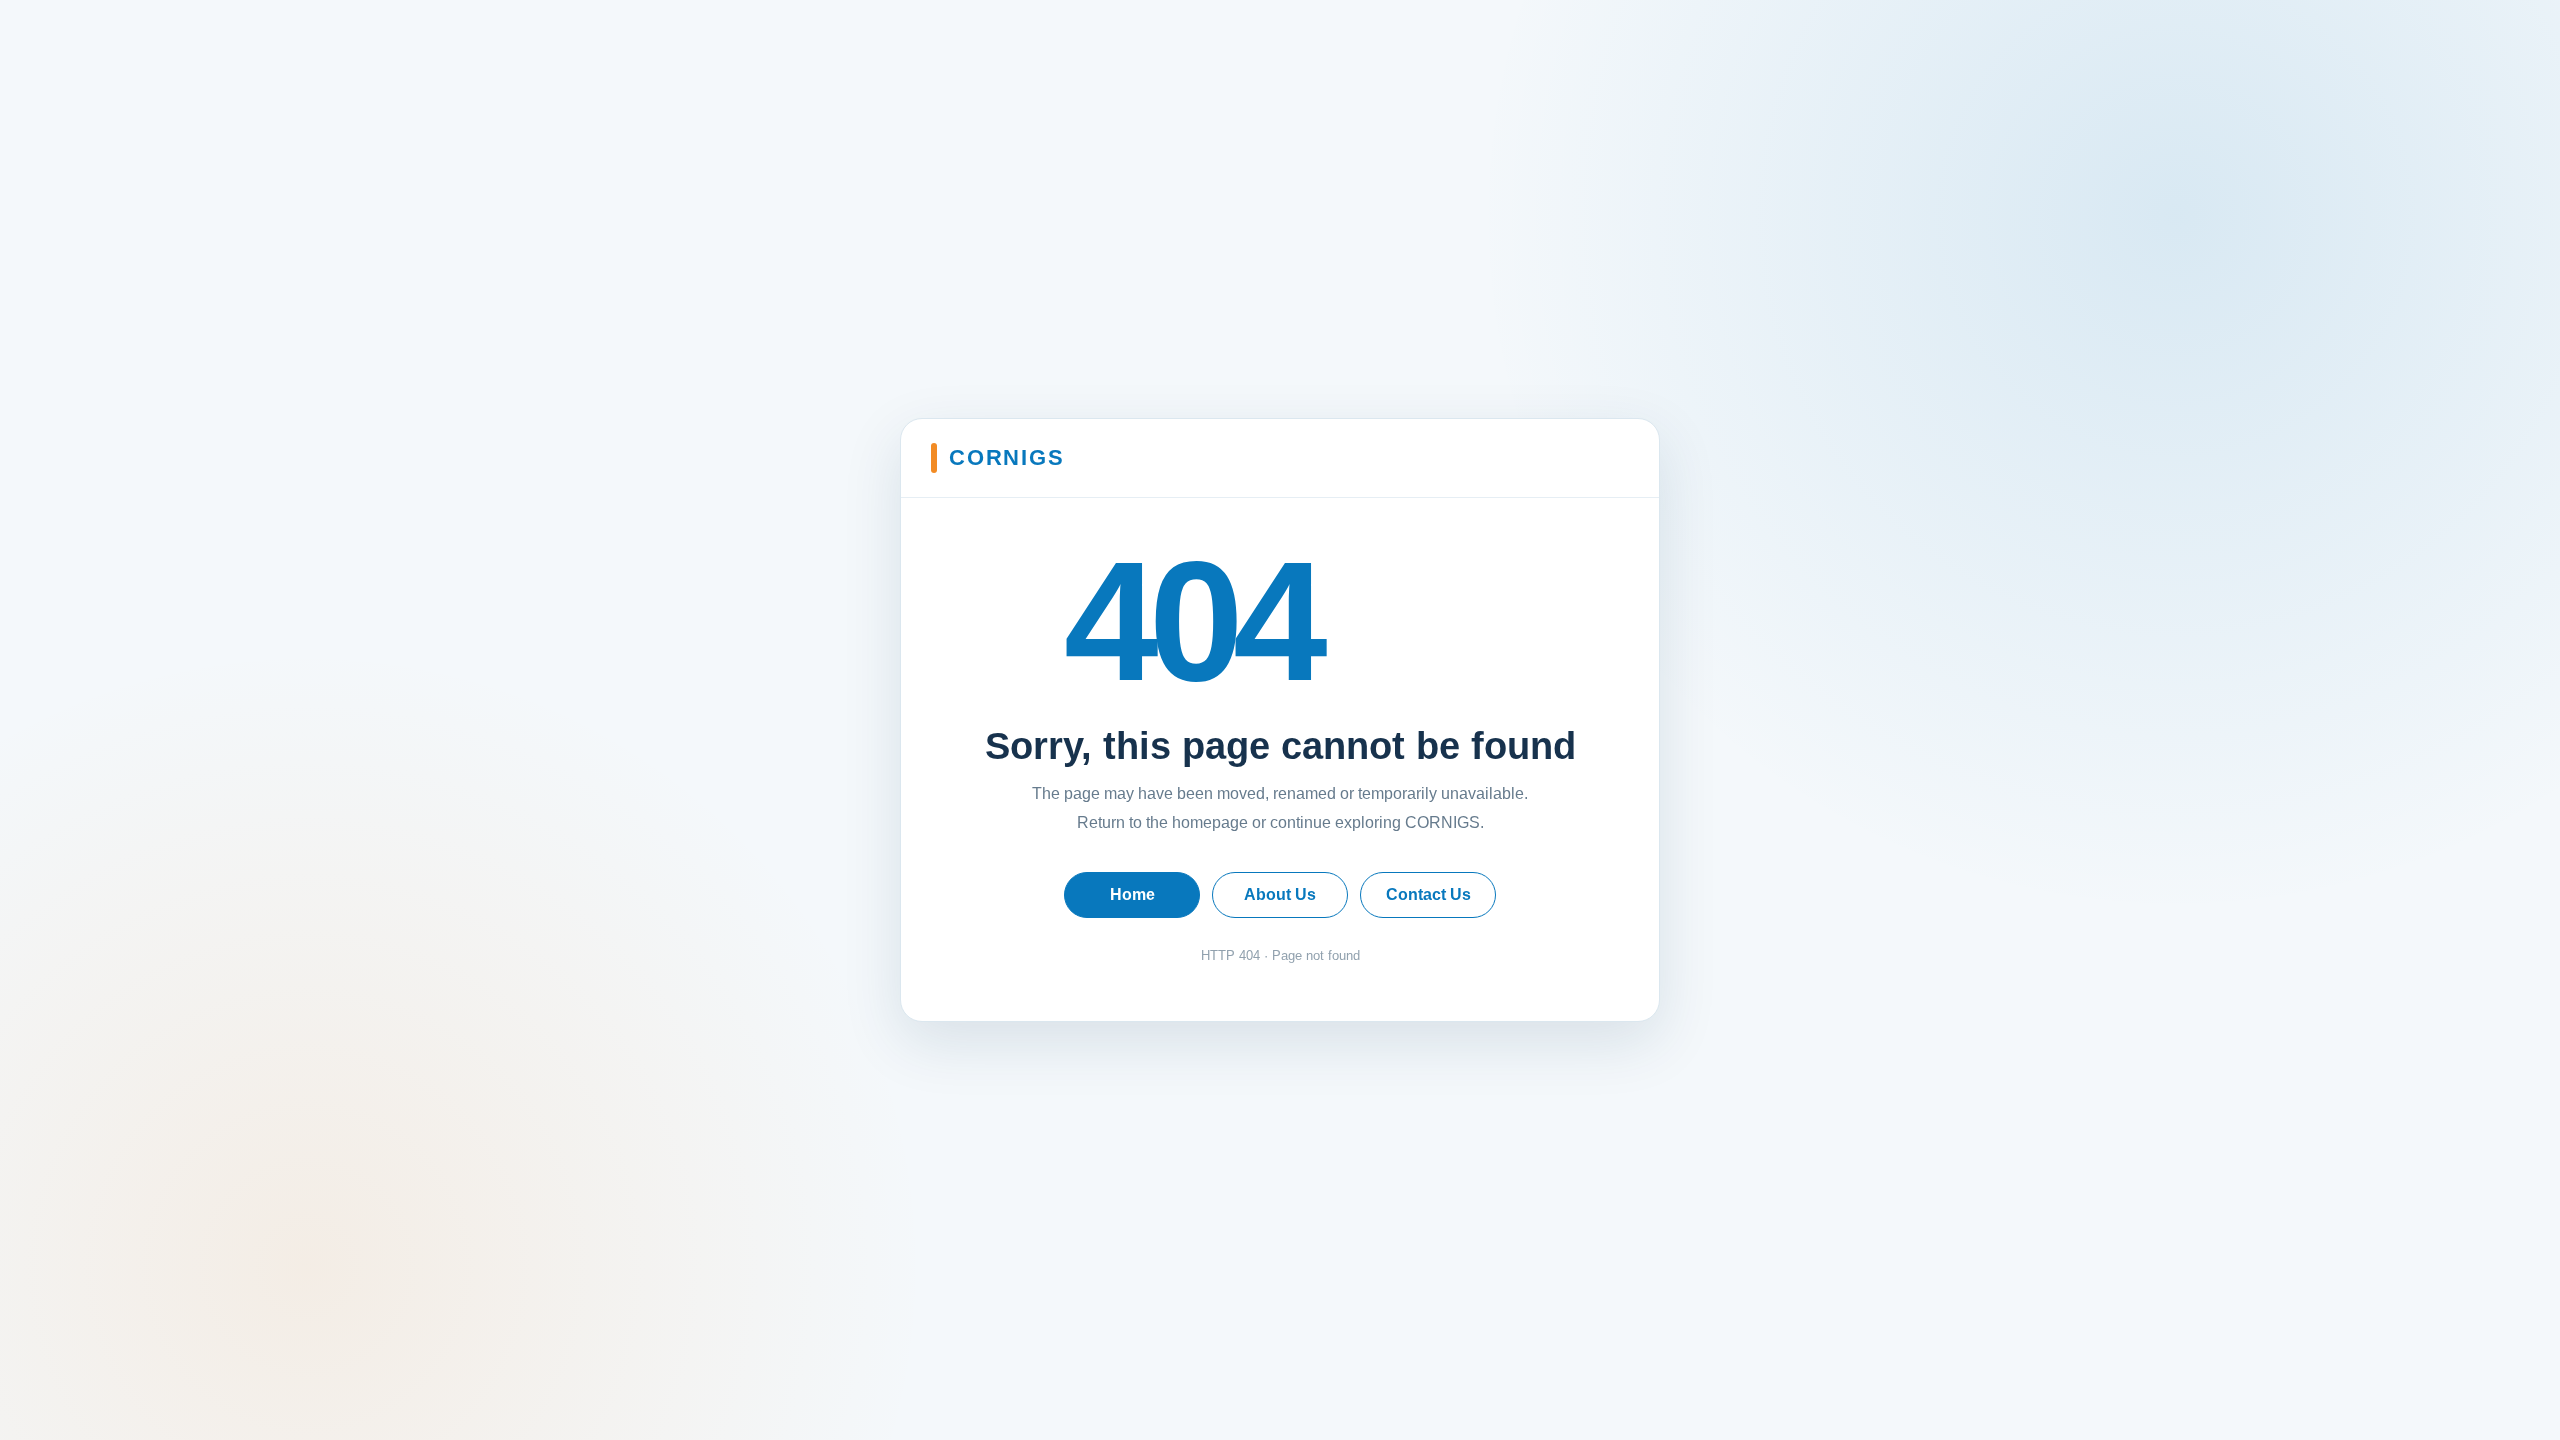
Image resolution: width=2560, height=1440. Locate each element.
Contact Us (1428, 894)
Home (1132, 894)
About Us (1280, 894)
